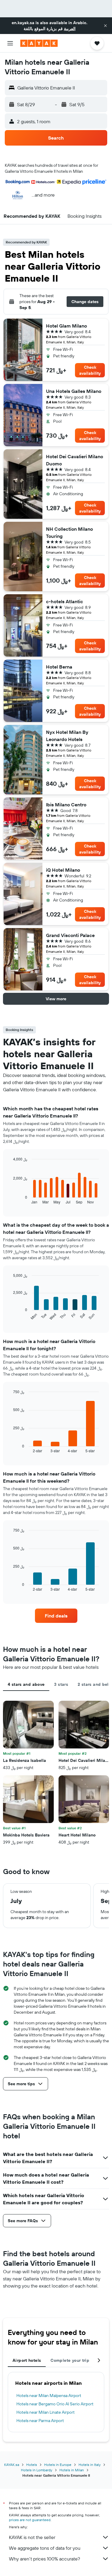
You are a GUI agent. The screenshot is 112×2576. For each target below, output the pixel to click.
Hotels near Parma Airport (40, 2421)
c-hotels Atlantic (65, 601)
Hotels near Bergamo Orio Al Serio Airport (55, 2404)
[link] (56, 1616)
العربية (70, 29)
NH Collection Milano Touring (69, 533)
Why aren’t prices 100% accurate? (45, 2559)
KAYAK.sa (12, 2465)
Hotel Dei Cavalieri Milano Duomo (75, 460)
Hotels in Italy (90, 2465)
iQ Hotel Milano (63, 870)
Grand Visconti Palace (70, 935)
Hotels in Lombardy (37, 2470)
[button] (105, 26)
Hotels (32, 2465)
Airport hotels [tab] (27, 2360)
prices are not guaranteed (30, 2520)
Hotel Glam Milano (66, 326)
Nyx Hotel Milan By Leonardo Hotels (67, 736)
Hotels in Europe (58, 2465)
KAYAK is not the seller (32, 2537)
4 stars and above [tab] (26, 1684)
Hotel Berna (59, 667)
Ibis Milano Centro (66, 805)
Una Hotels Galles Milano (74, 391)
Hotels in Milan (72, 2470)
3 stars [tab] (61, 1684)
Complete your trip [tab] (70, 2360)
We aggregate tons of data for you (45, 2548)
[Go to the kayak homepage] (39, 43)
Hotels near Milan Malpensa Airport (49, 2396)
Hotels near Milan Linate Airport (46, 2412)
